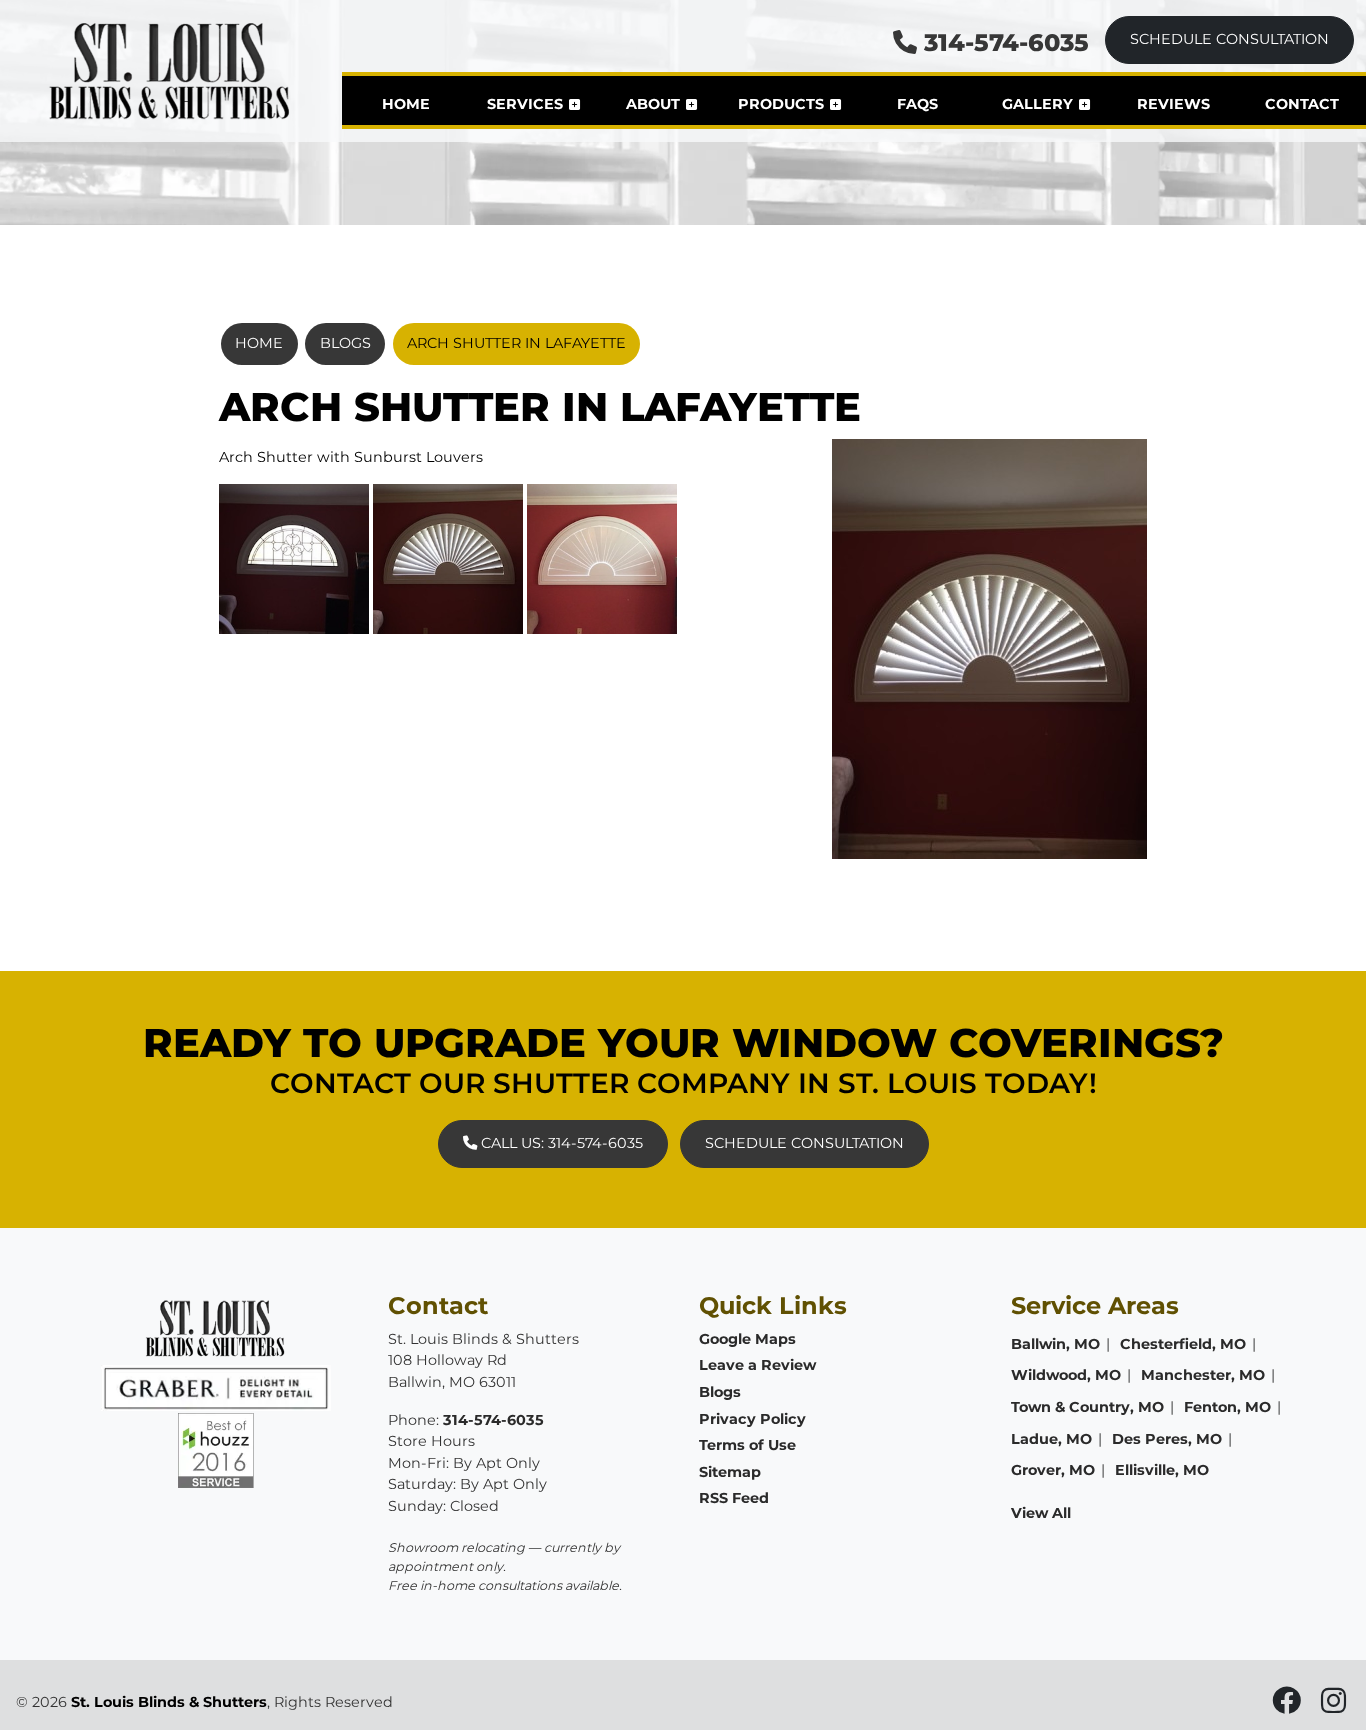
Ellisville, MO (1162, 1470)
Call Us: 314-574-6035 (560, 1143)
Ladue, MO (1051, 1439)
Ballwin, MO (1055, 1344)
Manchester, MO (1203, 1375)
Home (259, 343)
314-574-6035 (1003, 42)
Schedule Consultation (1229, 39)
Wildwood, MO (1066, 1375)
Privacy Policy (752, 1419)
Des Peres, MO (1167, 1439)
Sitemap (730, 1472)
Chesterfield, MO (1183, 1344)
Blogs (345, 343)
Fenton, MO (1227, 1407)
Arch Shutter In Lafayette (516, 343)
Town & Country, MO (1087, 1407)
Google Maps (747, 1339)
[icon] (1288, 1706)
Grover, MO (1053, 1470)
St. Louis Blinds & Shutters (169, 1702)
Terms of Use (747, 1445)
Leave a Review (757, 1365)
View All (1041, 1513)
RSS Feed (734, 1498)
